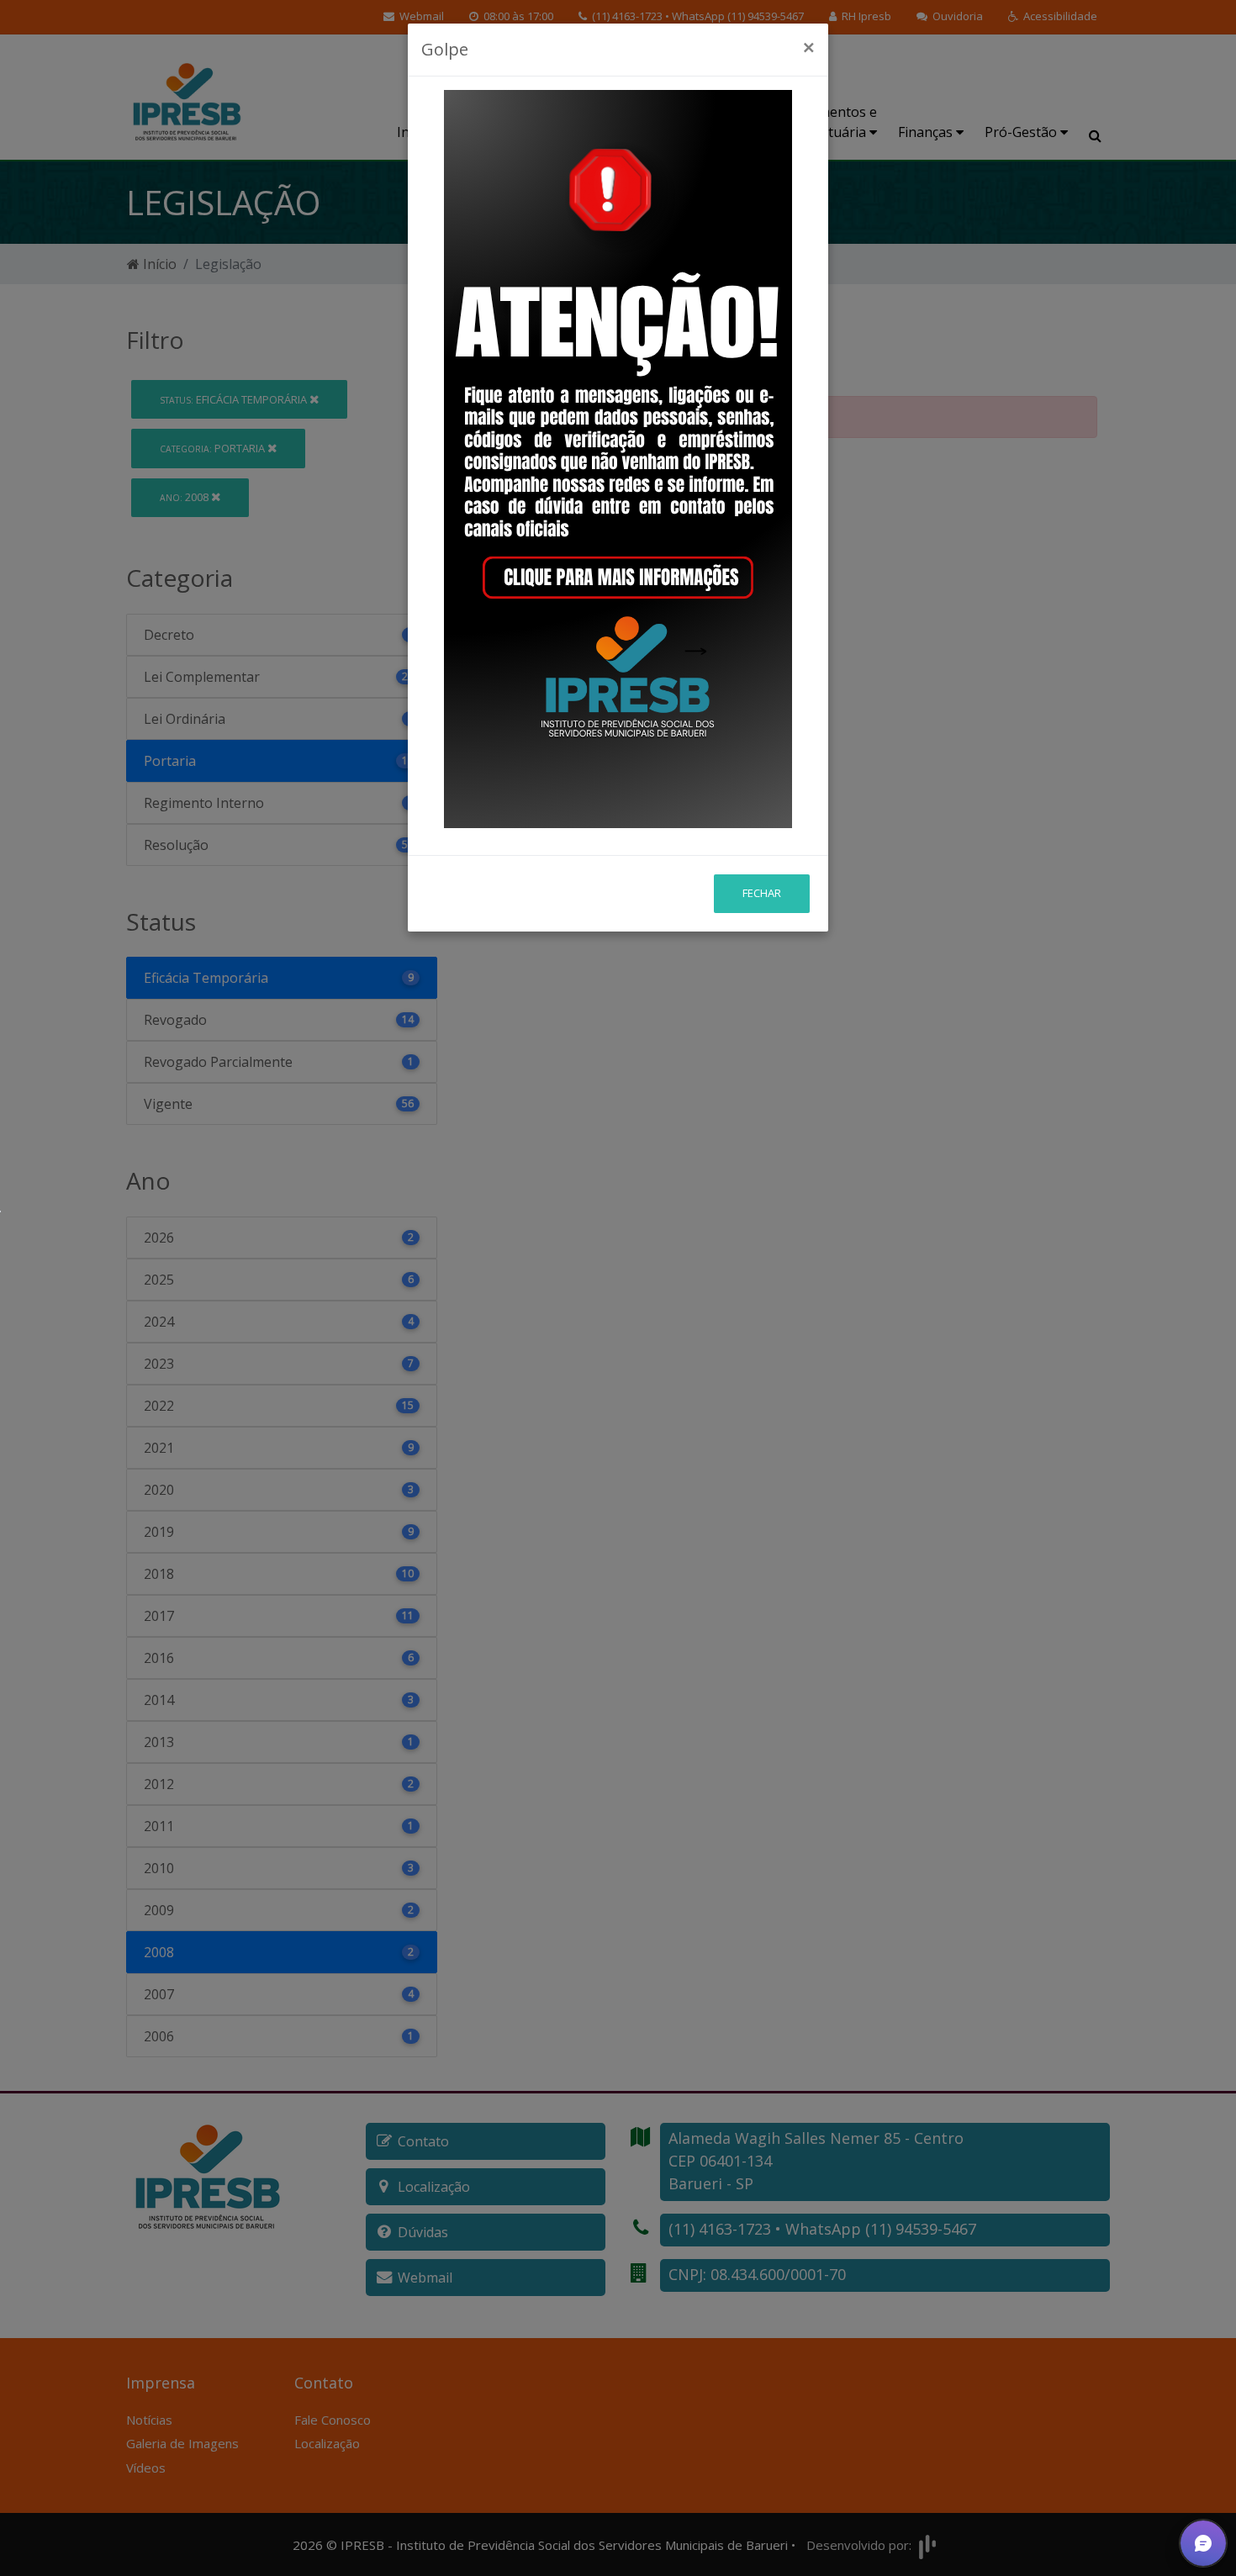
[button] (1203, 2543)
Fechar (762, 893)
